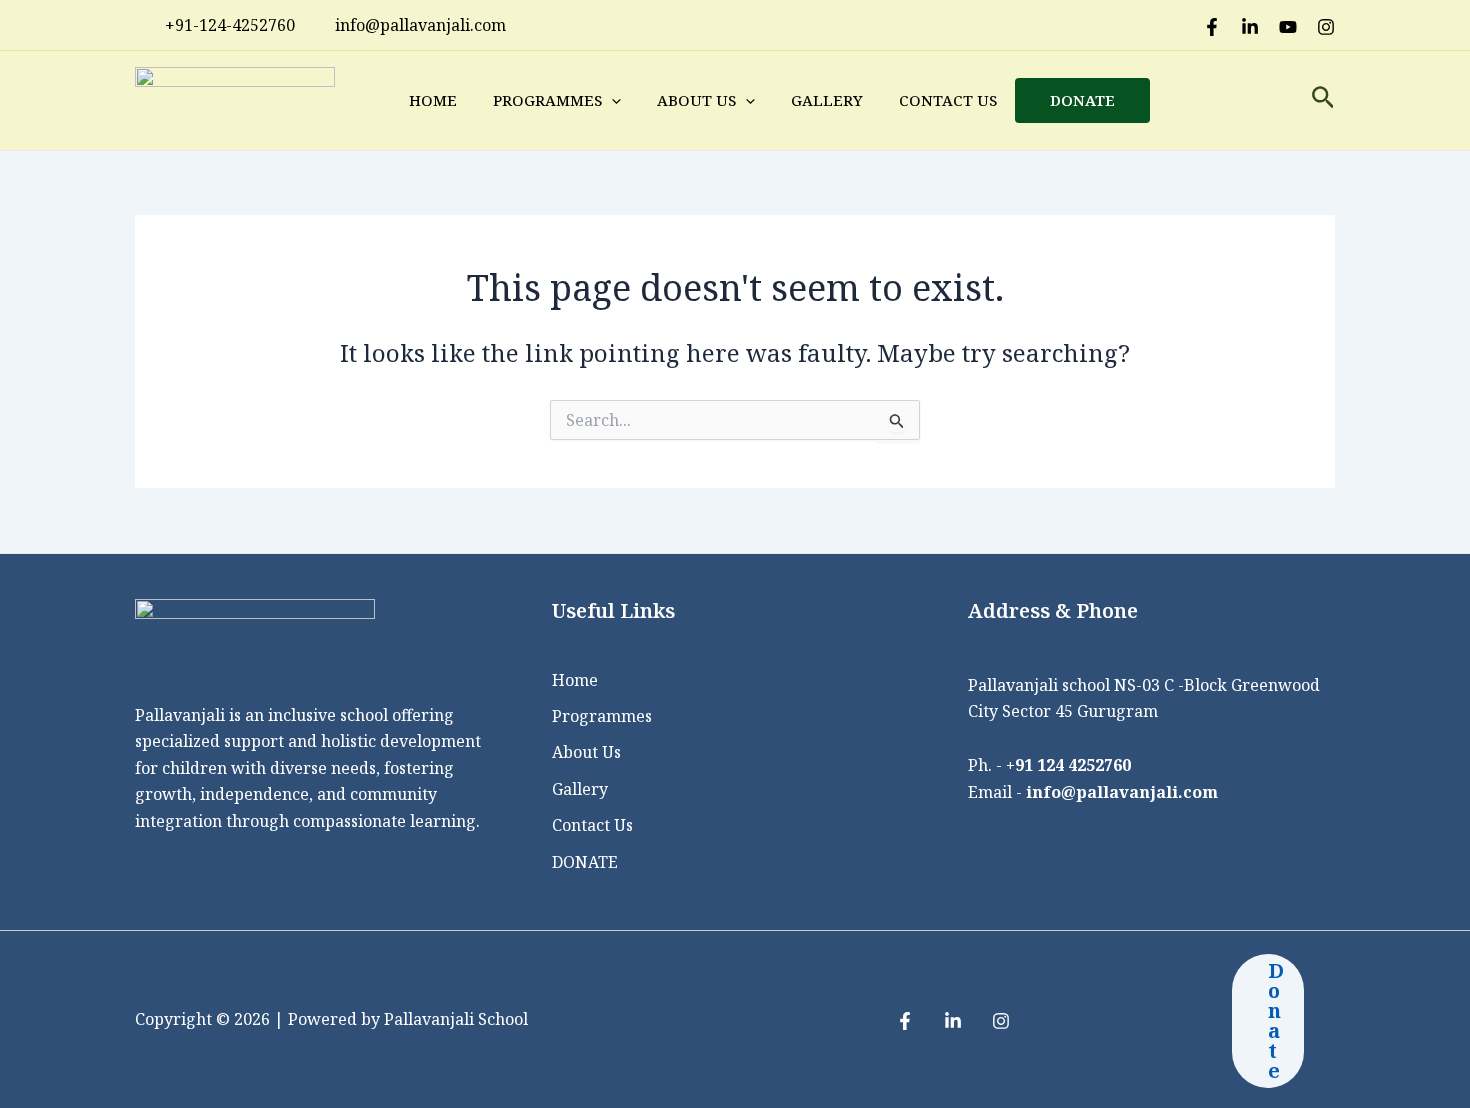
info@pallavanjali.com (1122, 792)
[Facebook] (1212, 27)
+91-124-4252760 (230, 25)
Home (433, 100)
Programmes (547, 100)
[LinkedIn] (1250, 27)
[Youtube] (1288, 27)
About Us (696, 100)
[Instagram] (1326, 27)
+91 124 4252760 (1068, 765)
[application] (611, 100)
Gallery (827, 100)
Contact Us (948, 100)
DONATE (1082, 100)
